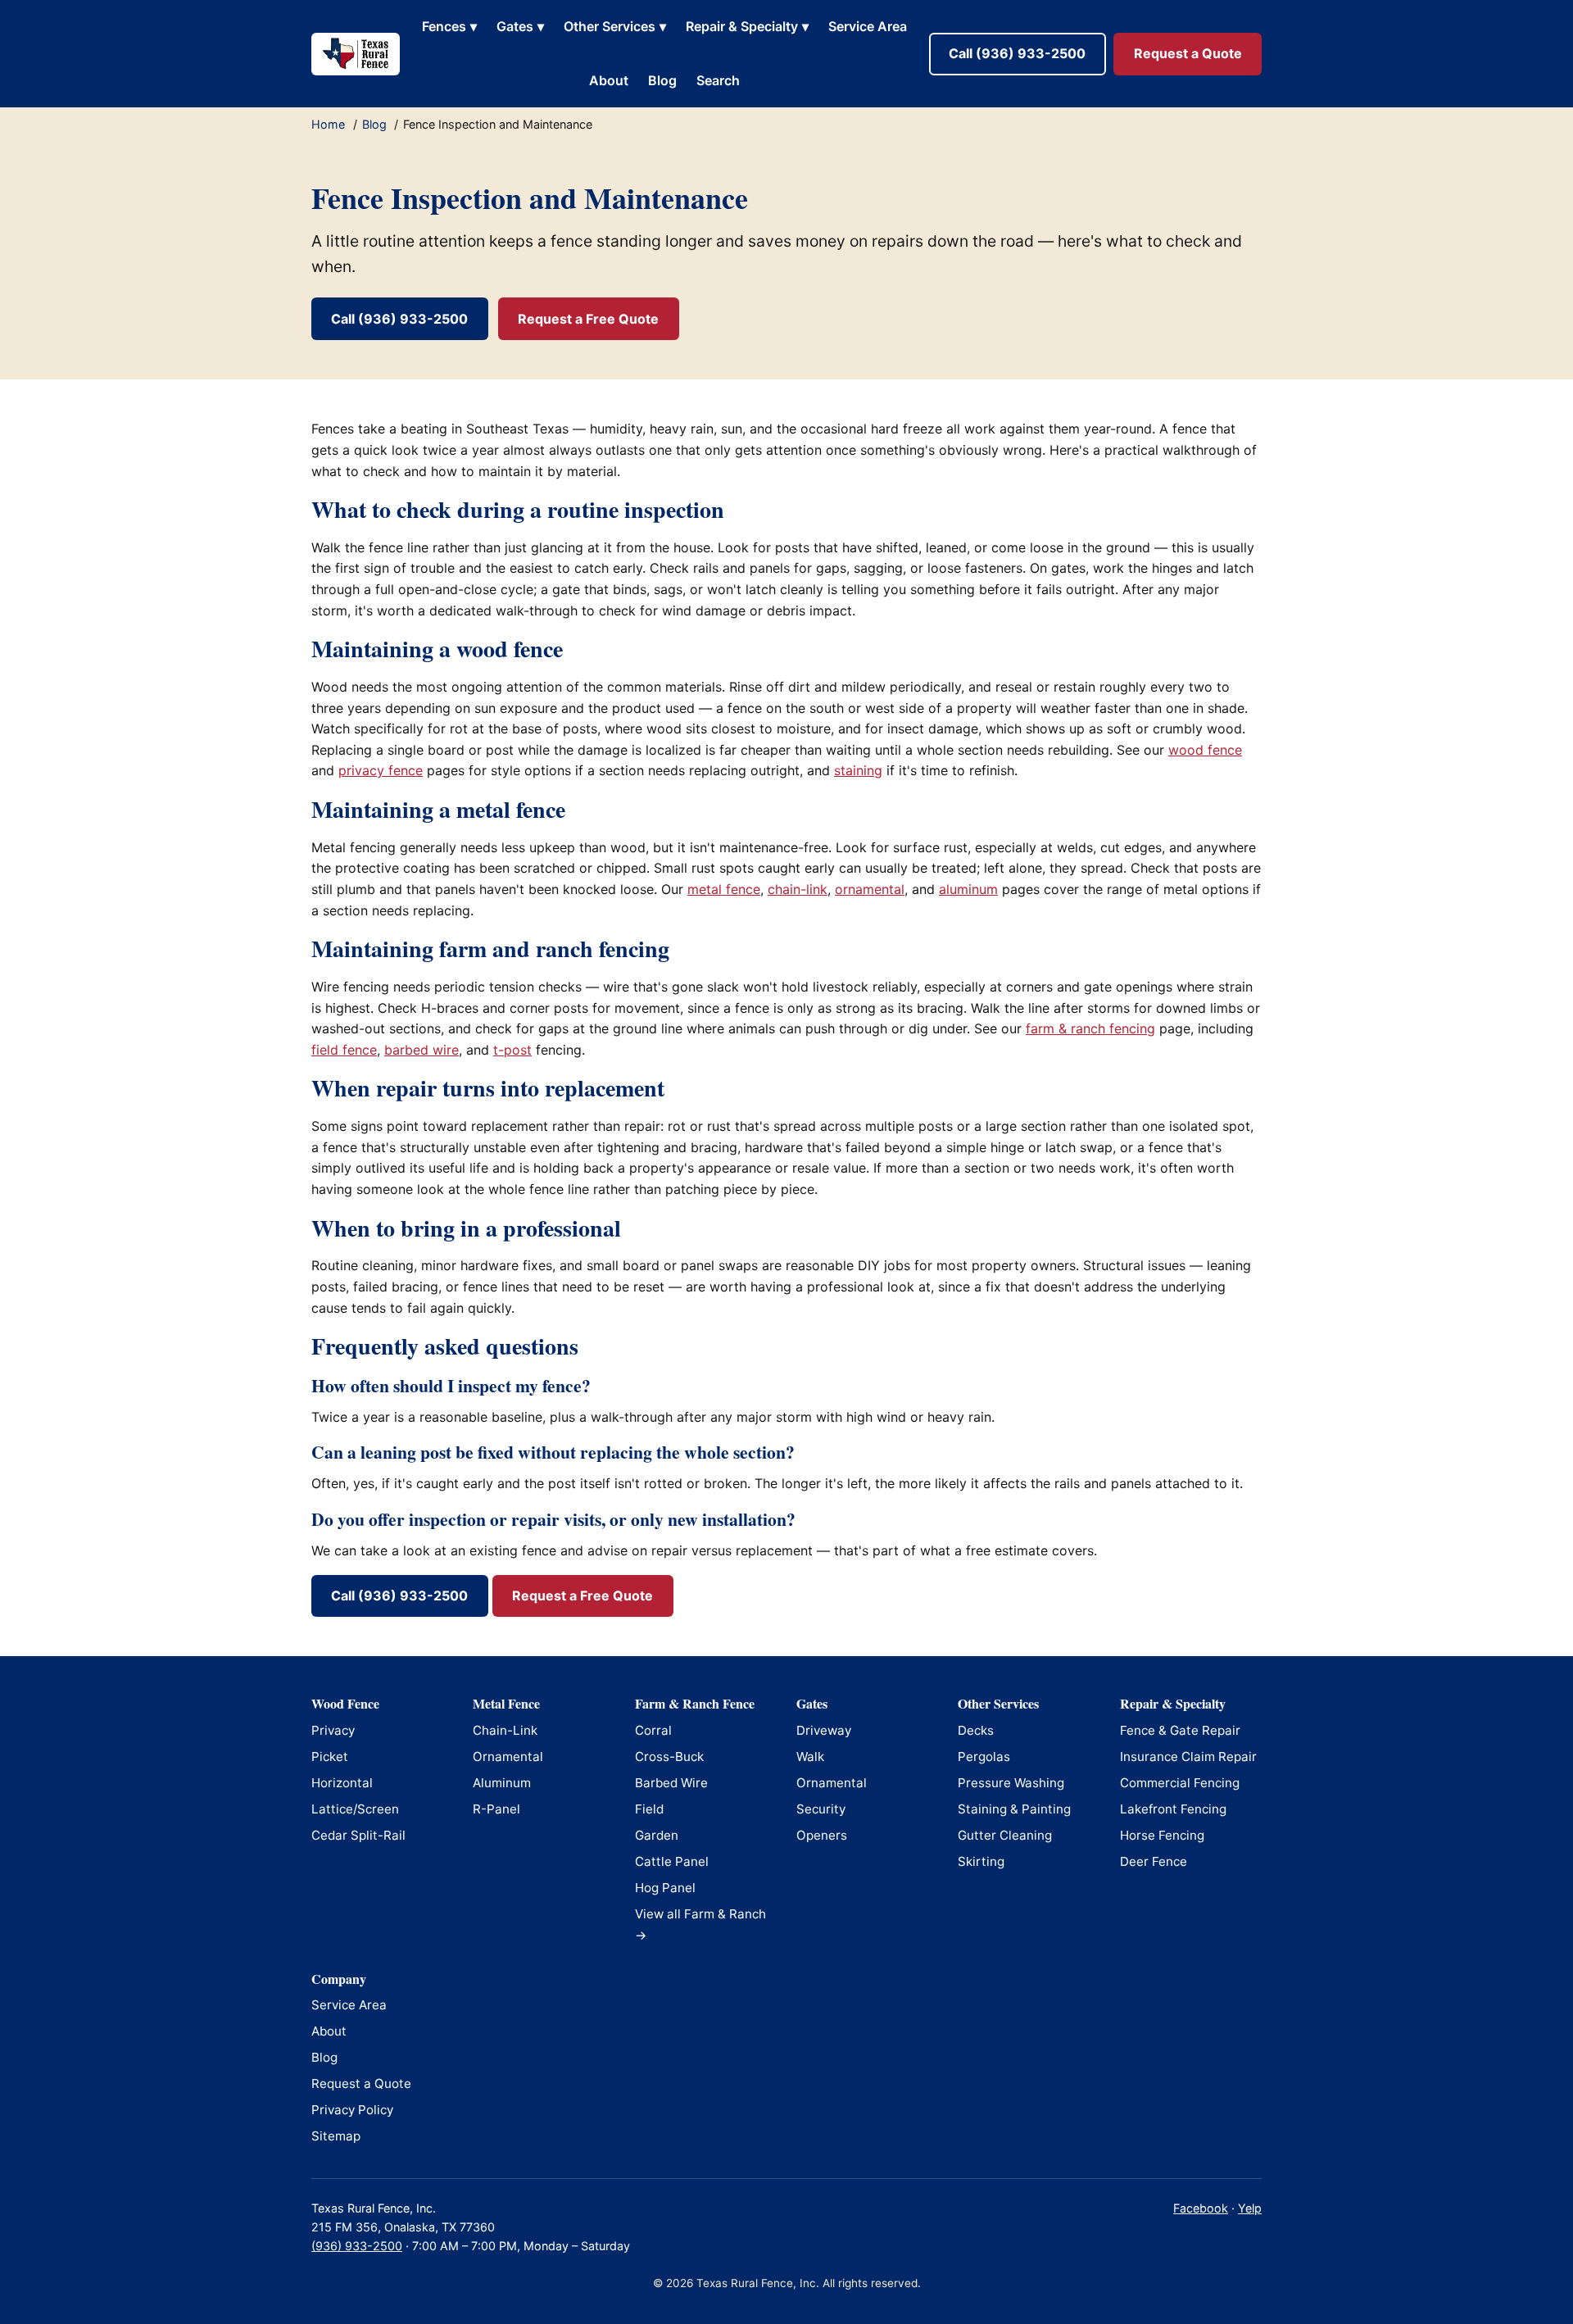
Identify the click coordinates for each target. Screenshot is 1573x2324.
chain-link (798, 889)
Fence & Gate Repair (1180, 1730)
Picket (330, 1757)
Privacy (333, 1730)
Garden (657, 1835)
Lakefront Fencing (1173, 1809)
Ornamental (508, 1757)
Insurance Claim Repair (1188, 1757)
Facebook (1201, 2208)
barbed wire (422, 1050)
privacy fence (381, 770)
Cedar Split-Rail (358, 1835)
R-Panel (496, 1809)
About (609, 80)
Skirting (981, 1861)
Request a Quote (1188, 53)
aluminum (968, 889)
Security (821, 1809)
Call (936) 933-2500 (1017, 53)
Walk (810, 1757)
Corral (653, 1730)
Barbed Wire (671, 1783)
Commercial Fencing (1180, 1783)
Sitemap (336, 2136)
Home (328, 124)
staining (858, 770)
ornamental (870, 889)
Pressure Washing (1011, 1783)
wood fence (1205, 750)
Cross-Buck (669, 1757)
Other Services (615, 26)
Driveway (824, 1730)
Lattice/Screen (355, 1809)
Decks (976, 1730)
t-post (512, 1050)
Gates (520, 26)
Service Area (868, 26)
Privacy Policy (352, 2110)
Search (718, 80)
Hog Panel (665, 1888)
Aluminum (502, 1783)
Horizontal (342, 1783)
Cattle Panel (672, 1861)
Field (649, 1809)
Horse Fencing (1162, 1835)
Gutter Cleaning (1005, 1835)
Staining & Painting (1014, 1809)
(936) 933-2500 (357, 2246)
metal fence (724, 889)
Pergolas (984, 1757)
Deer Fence (1154, 1861)
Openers (822, 1835)
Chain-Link (505, 1730)
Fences (449, 26)
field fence (344, 1050)
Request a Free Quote (588, 319)
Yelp (1250, 2208)
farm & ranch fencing (1090, 1028)
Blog (662, 80)
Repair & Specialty (747, 26)
